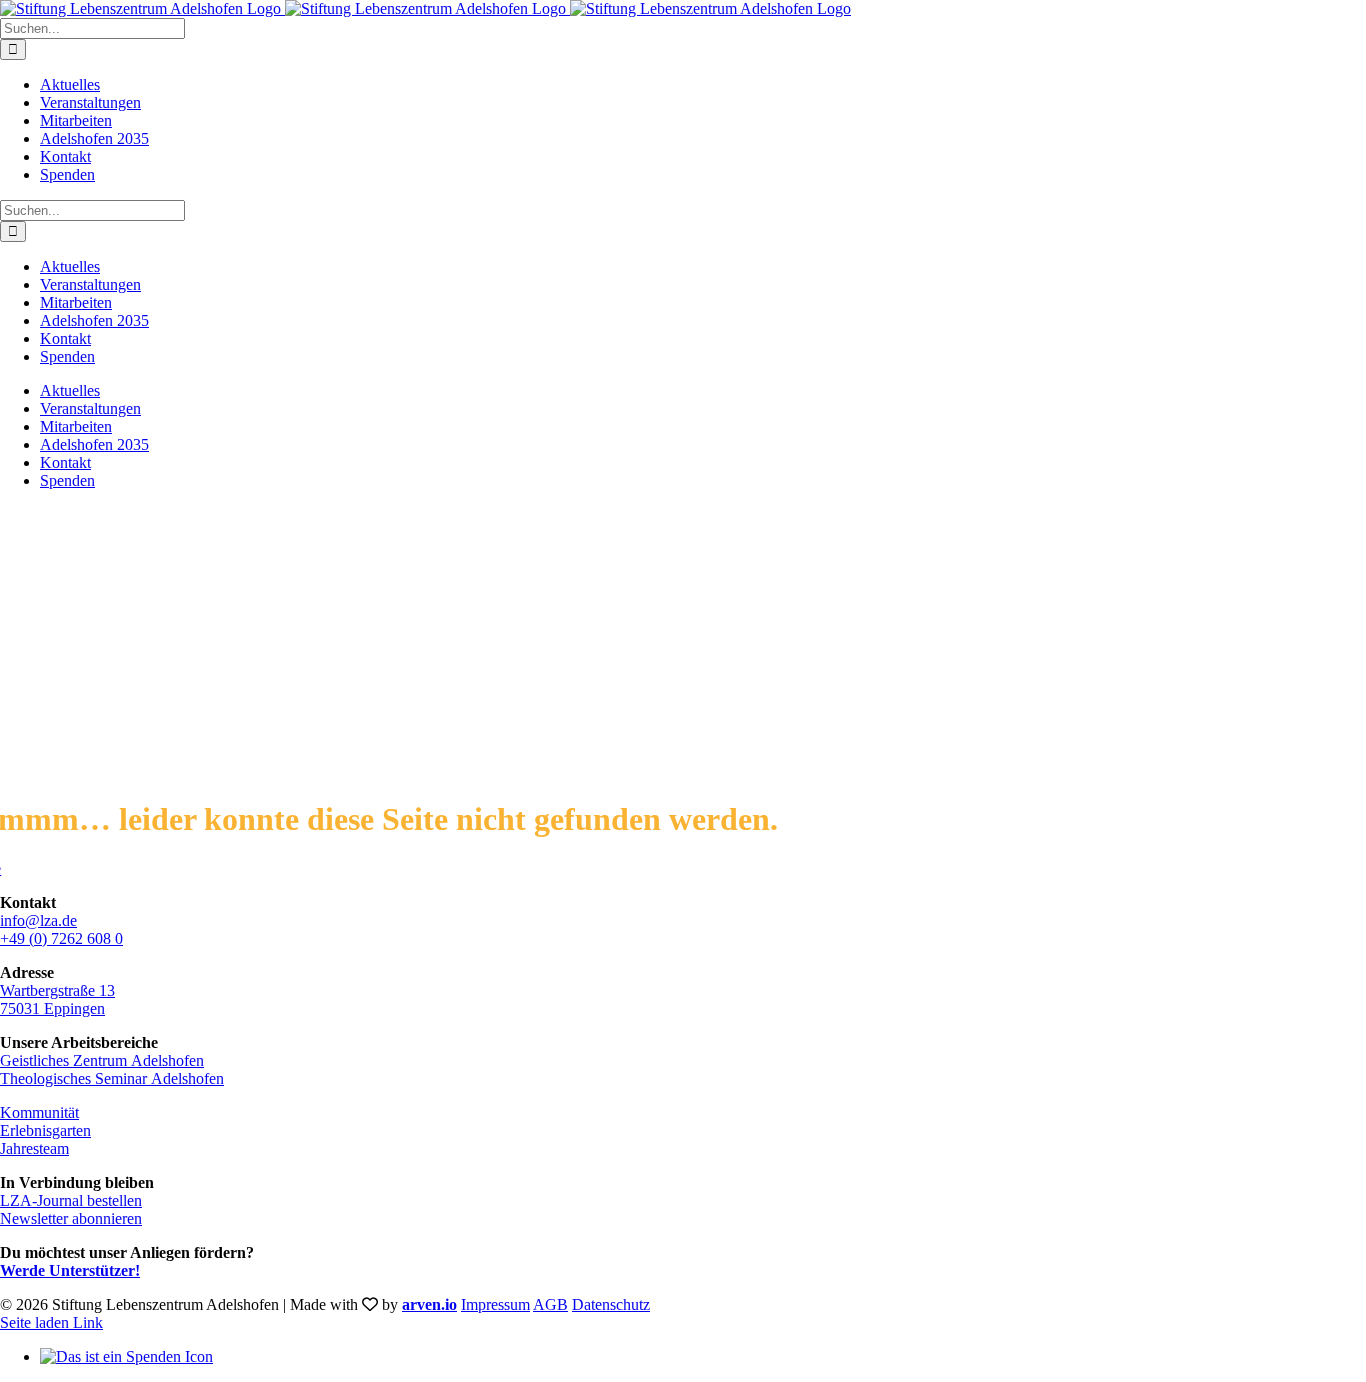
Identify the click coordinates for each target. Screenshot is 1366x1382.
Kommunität (39, 1112)
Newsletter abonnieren (71, 1218)
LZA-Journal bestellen (71, 1200)
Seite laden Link (51, 1322)
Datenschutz (611, 1304)
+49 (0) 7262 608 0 (61, 938)
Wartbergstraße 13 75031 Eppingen (57, 999)
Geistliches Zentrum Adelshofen (102, 1060)
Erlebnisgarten (45, 1130)
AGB (550, 1304)
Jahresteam (34, 1148)
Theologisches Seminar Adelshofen (112, 1078)
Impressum (495, 1304)
